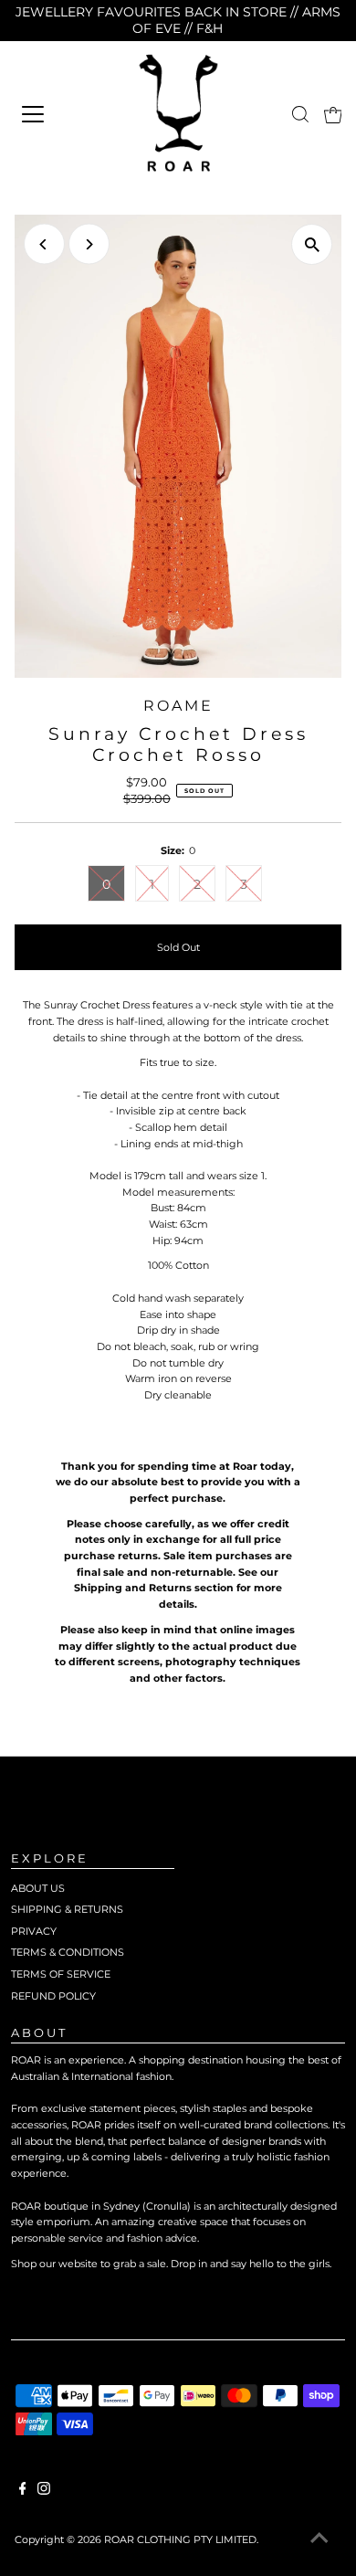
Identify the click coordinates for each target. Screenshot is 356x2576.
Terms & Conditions (68, 1952)
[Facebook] (23, 2491)
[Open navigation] (57, 114)
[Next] (89, 244)
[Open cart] (333, 114)
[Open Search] (300, 114)
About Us (38, 1888)
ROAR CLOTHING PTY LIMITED (180, 2539)
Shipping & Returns (67, 1909)
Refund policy (53, 1996)
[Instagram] (44, 2491)
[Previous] (44, 244)
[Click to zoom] (312, 244)
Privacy (34, 1931)
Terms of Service (61, 1974)
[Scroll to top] (319, 2539)
